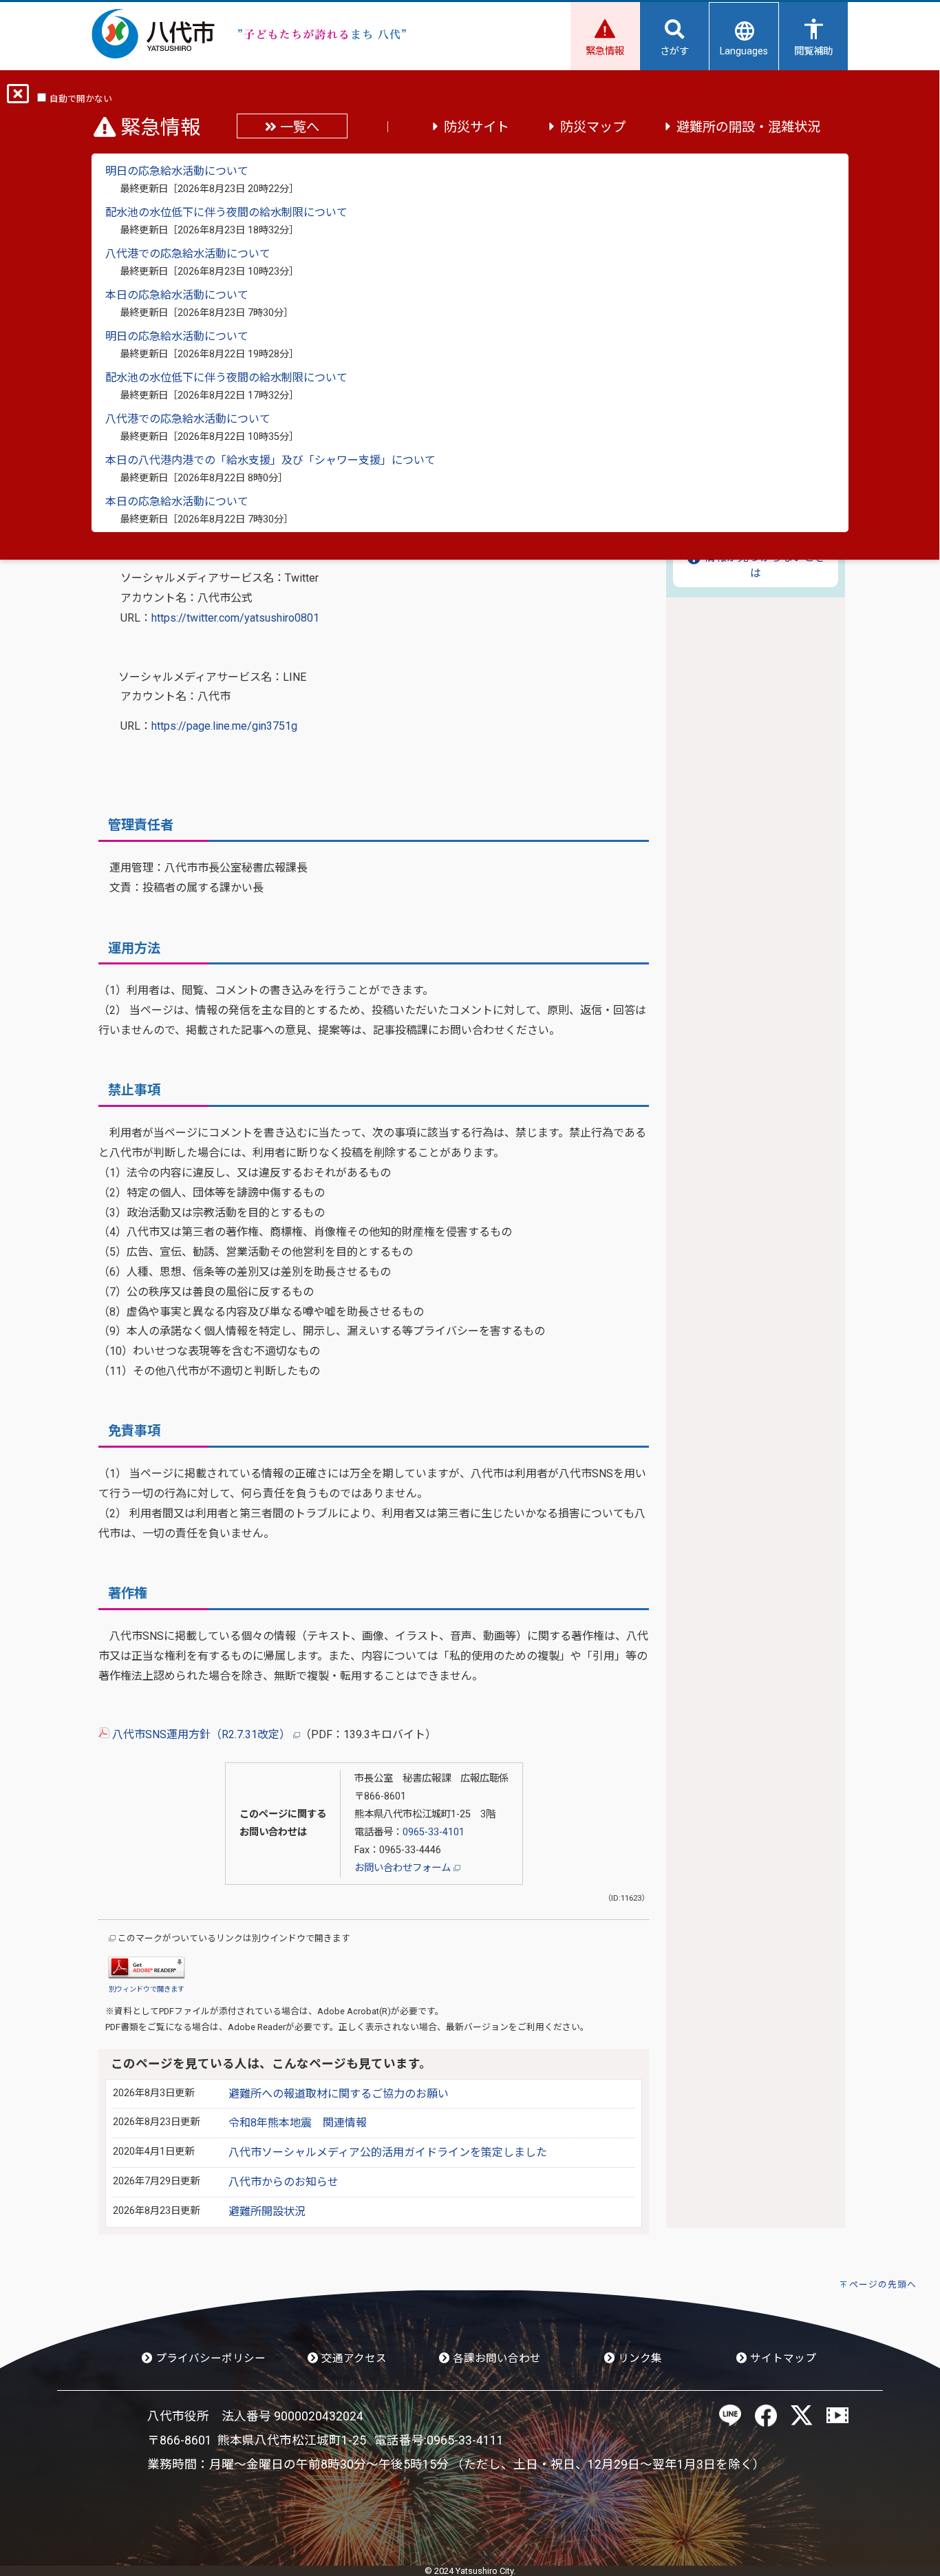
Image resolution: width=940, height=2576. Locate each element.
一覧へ (298, 127)
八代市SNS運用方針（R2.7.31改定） (201, 1734)
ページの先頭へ (883, 2284)
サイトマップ (782, 2358)
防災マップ (593, 127)
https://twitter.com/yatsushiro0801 (235, 618)
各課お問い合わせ (495, 2358)
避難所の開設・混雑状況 (748, 127)
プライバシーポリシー (209, 2358)
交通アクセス (353, 2358)
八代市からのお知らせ (284, 2182)
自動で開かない (81, 99)
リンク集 (639, 2358)
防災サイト (477, 127)
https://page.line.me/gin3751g (224, 726)
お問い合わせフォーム (404, 1868)
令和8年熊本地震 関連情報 (298, 2123)
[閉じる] (18, 98)
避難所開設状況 (267, 2211)
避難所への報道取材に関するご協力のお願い (339, 2094)
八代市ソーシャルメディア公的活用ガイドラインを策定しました (388, 2152)
